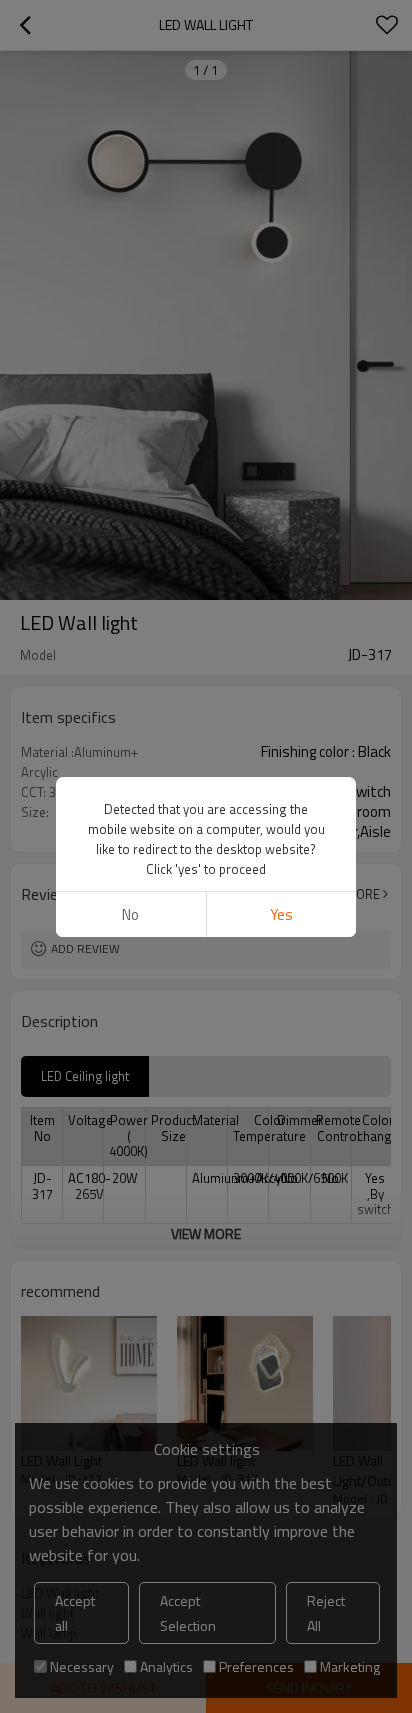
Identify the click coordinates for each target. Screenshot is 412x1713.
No (130, 914)
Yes (281, 914)
